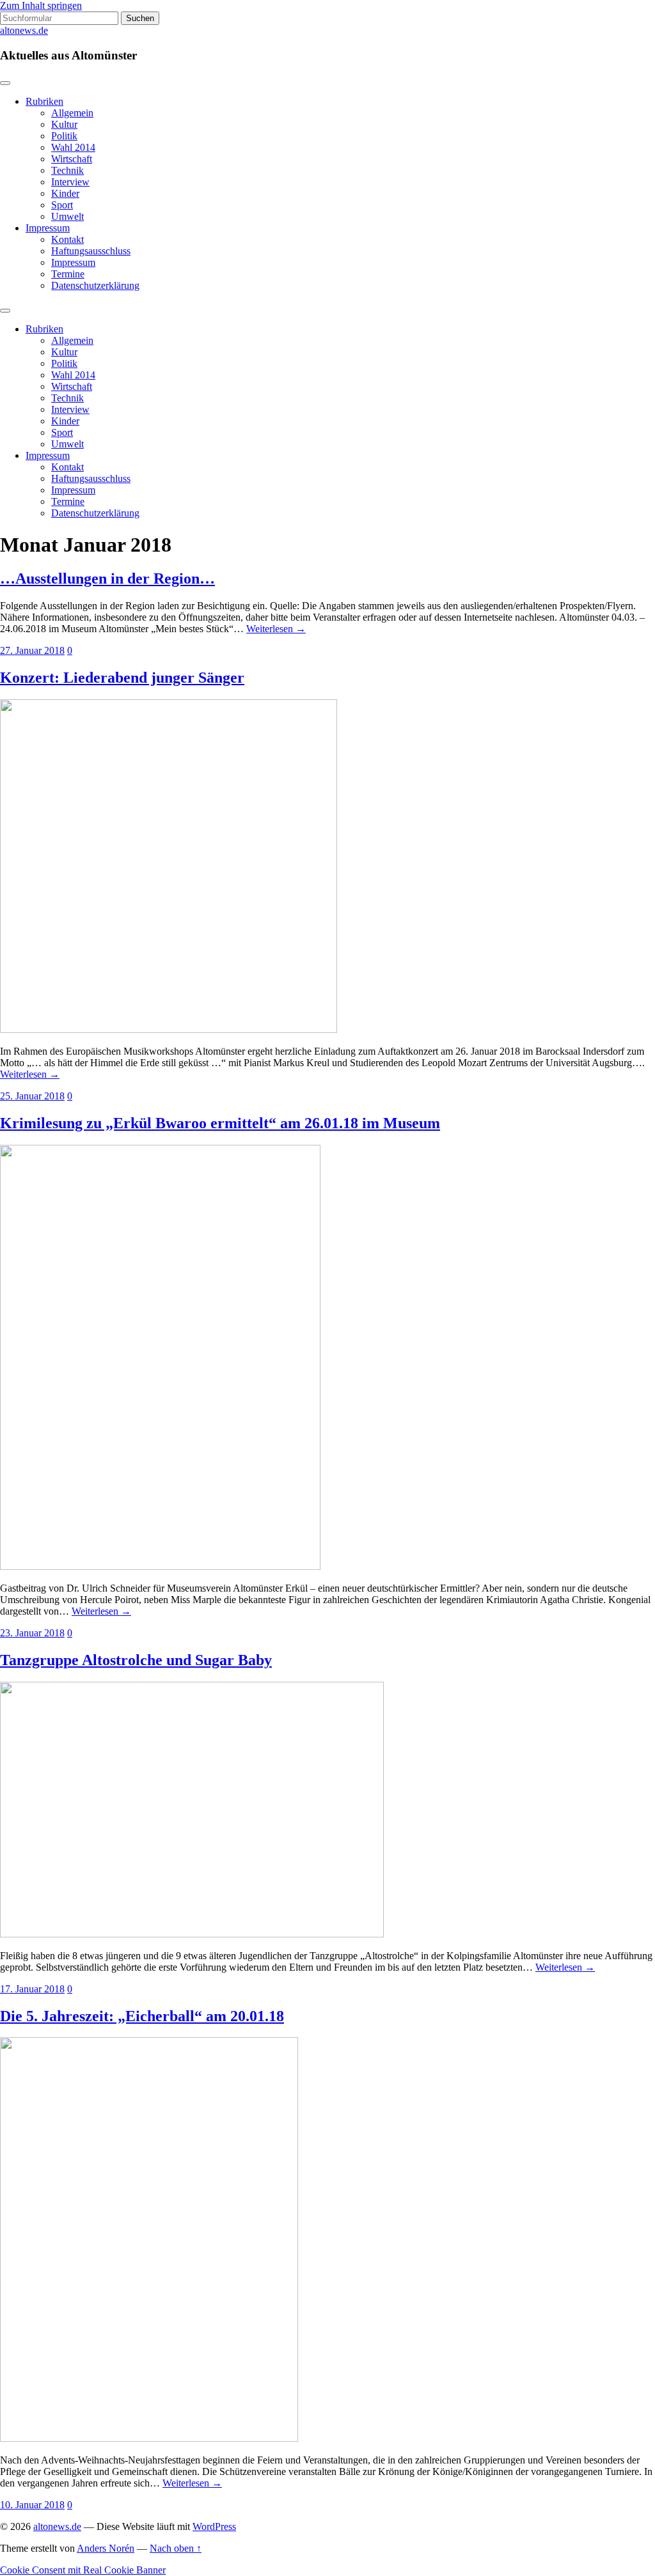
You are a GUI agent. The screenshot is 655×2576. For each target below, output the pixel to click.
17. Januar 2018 (32, 1989)
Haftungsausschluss (91, 251)
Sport (62, 205)
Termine (68, 274)
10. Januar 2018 (32, 2505)
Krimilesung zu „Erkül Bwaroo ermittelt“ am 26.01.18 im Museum (220, 1123)
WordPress (214, 2526)
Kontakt (67, 239)
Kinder (65, 193)
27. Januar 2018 (32, 650)
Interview (70, 182)
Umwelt (67, 216)
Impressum (48, 228)
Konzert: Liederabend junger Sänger (122, 678)
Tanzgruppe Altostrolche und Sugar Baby (136, 1660)
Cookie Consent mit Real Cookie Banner (83, 2570)
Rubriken (44, 101)
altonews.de (24, 30)
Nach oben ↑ (176, 2548)
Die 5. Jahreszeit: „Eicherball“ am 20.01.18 (142, 2016)
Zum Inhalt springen (41, 5)
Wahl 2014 (73, 147)
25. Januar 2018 (32, 1096)
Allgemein (72, 113)
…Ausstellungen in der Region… (107, 578)
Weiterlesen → (276, 629)
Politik (64, 136)
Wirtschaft (72, 159)
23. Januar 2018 (32, 1633)
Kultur (64, 124)
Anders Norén (106, 2548)
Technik (67, 170)
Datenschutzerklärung (95, 285)
